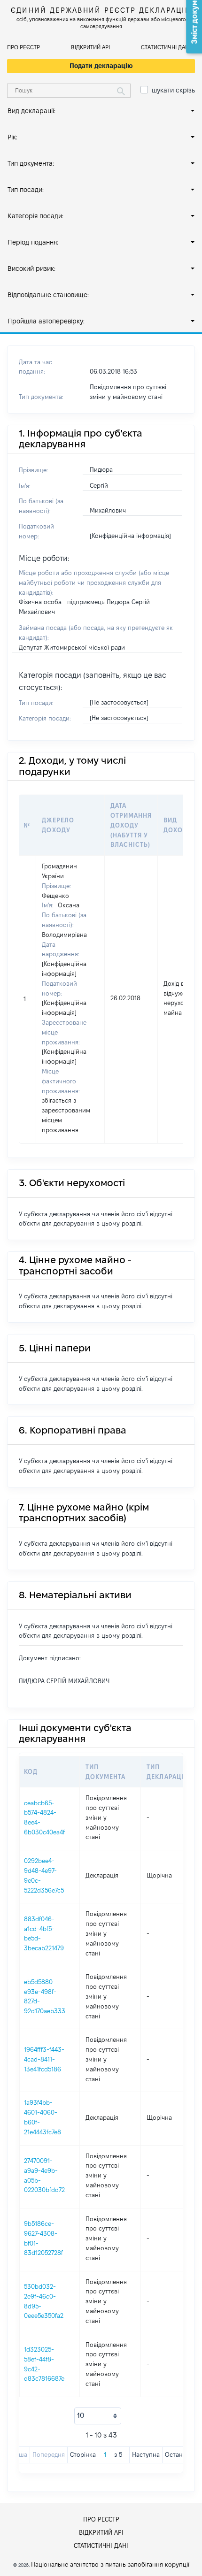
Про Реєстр (23, 47)
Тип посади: (26, 190)
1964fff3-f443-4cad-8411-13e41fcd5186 (44, 2059)
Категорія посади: (35, 216)
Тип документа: (31, 163)
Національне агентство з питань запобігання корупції (110, 2564)
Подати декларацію (101, 66)
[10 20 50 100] (98, 2416)
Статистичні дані (166, 47)
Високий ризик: (31, 268)
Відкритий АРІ (90, 47)
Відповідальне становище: (48, 295)
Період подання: (33, 242)
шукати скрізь (173, 90)
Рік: (12, 137)
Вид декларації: (31, 111)
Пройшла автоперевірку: (46, 321)
